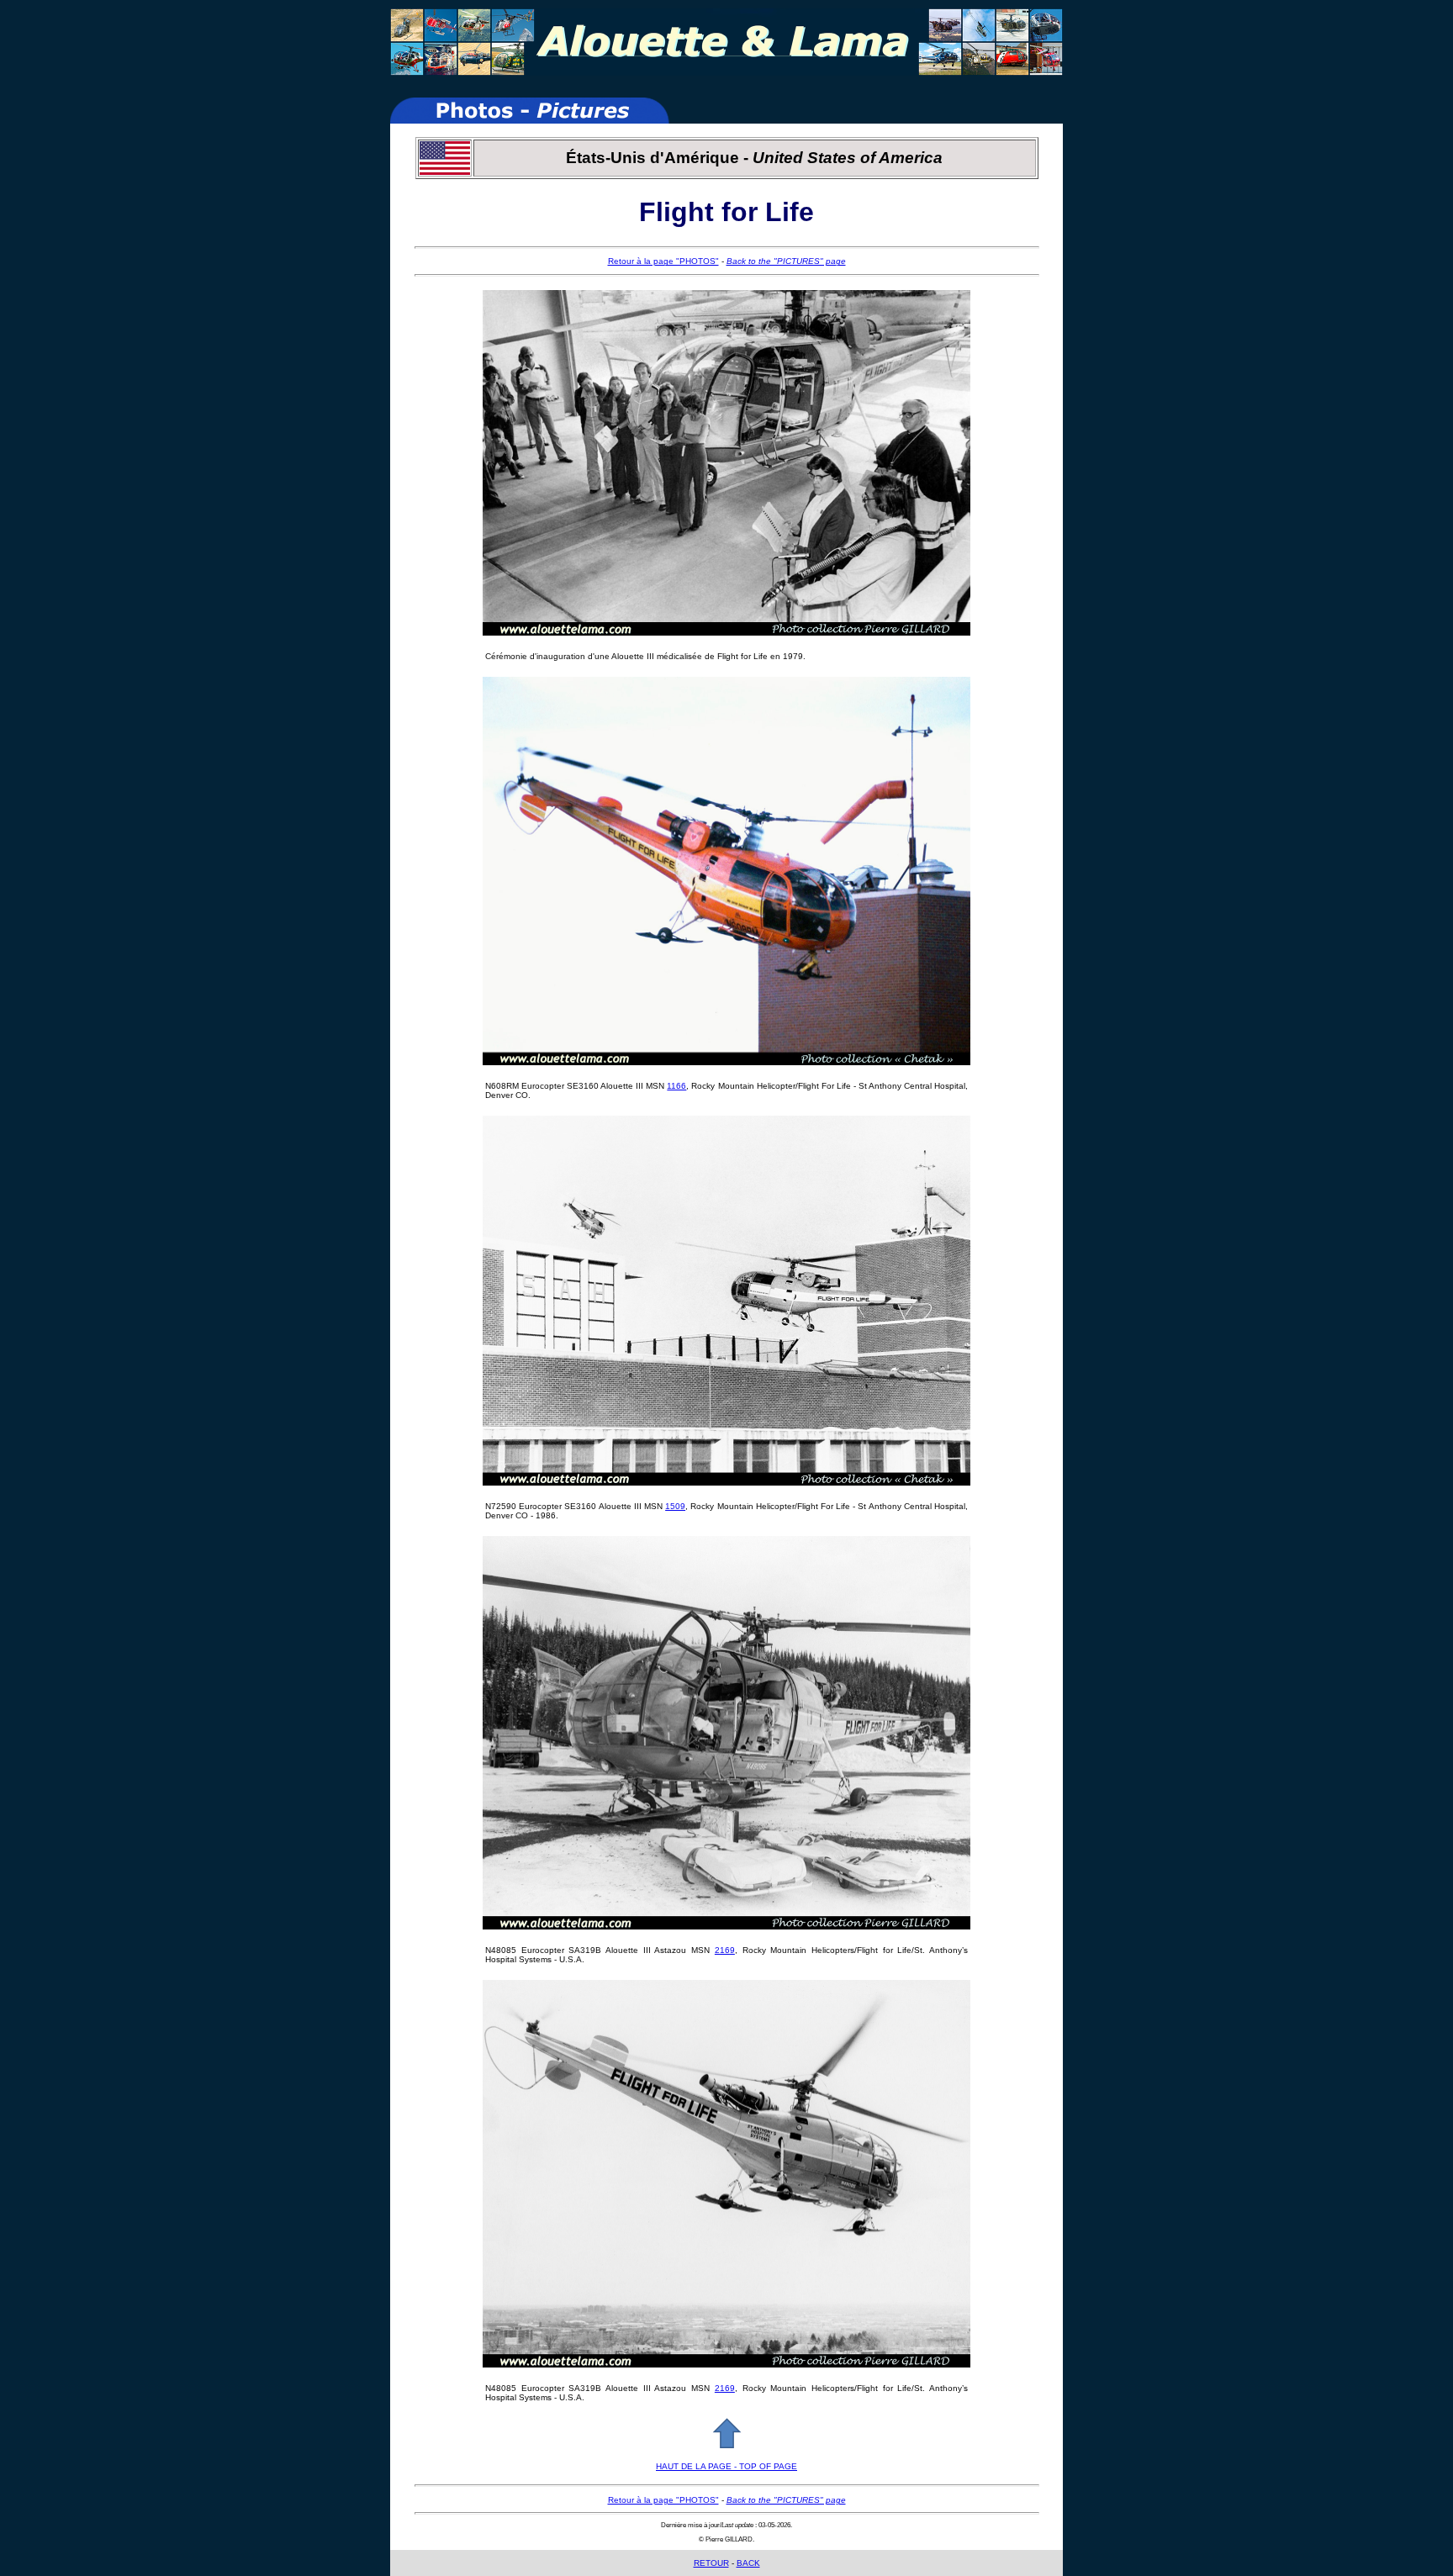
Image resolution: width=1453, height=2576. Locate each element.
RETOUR (711, 2563)
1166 (676, 1086)
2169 (725, 1950)
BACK (748, 2563)
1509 (675, 1506)
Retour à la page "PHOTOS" (663, 261)
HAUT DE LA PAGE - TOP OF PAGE (726, 2466)
